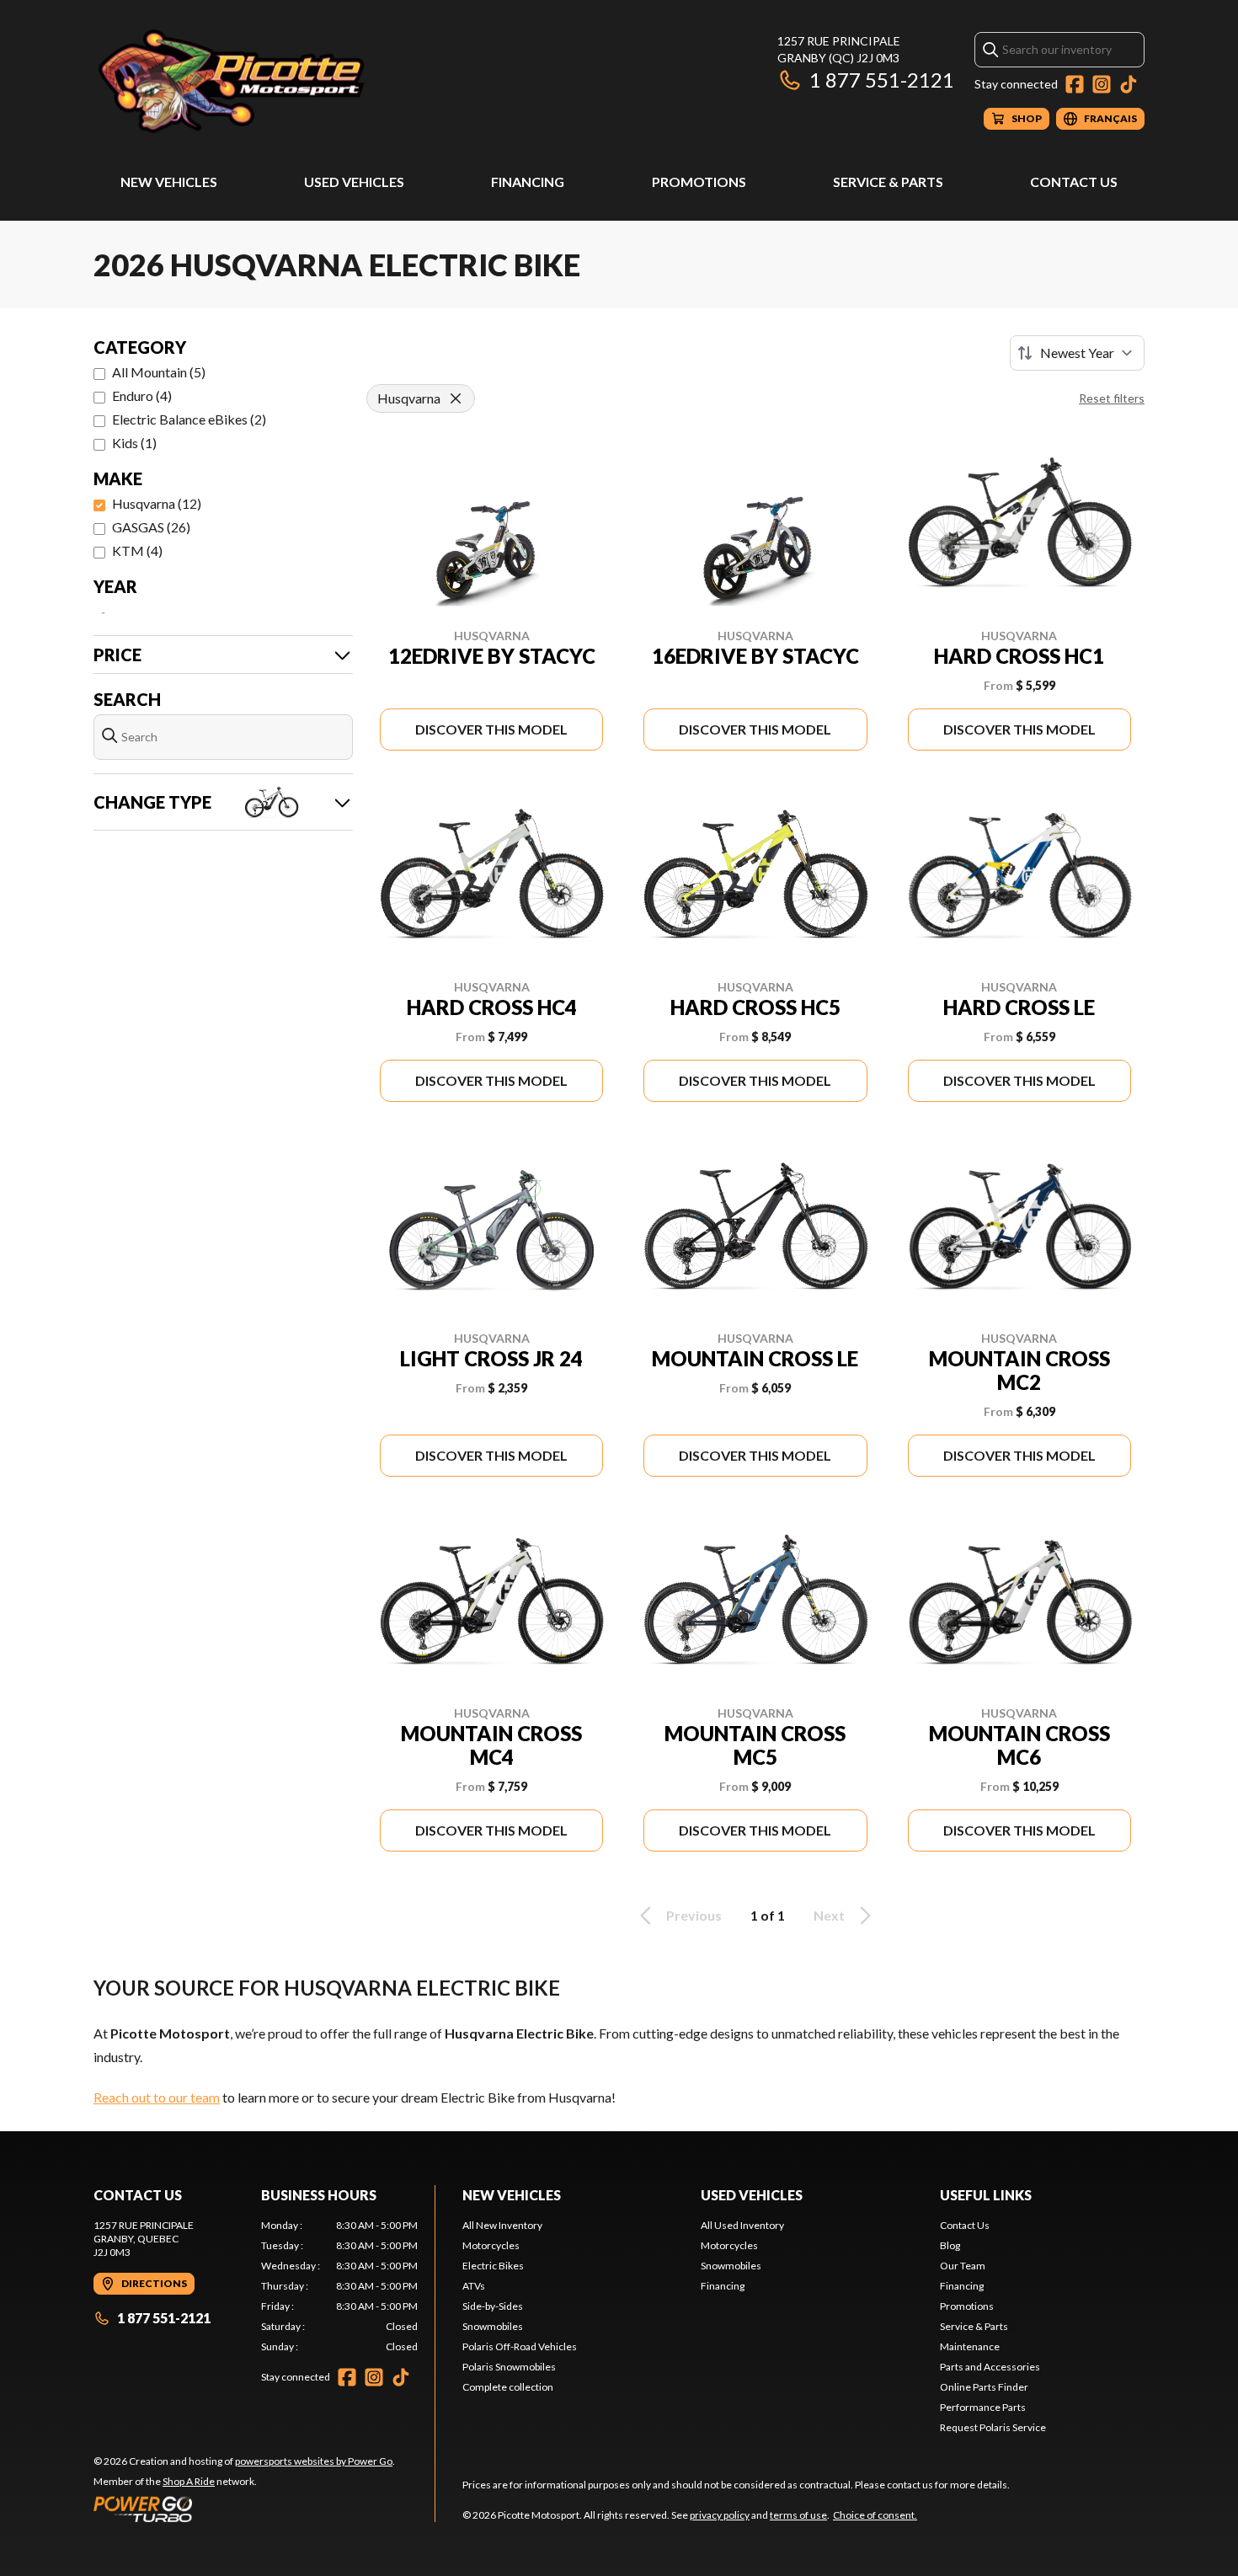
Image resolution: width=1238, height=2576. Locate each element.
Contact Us (1074, 182)
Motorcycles (491, 2245)
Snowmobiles (493, 2326)
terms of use (798, 2515)
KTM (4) (137, 550)
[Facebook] (1075, 84)
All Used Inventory (742, 2225)
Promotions (699, 182)
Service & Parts (888, 182)
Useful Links (986, 2195)
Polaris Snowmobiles (509, 2367)
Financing (528, 182)
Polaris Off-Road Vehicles (520, 2346)
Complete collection (508, 2387)
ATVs (474, 2286)
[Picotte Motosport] (304, 81)
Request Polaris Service (993, 2427)
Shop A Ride (189, 2481)
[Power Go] (244, 2509)
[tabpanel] (340, 2286)
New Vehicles (169, 182)
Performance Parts (983, 2407)
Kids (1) (134, 443)
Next (829, 1915)
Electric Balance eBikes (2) (189, 419)
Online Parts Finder (984, 2387)
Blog (950, 2245)
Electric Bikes (493, 2266)
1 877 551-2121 (882, 80)
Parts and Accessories (990, 2367)
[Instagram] (1102, 84)
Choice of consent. (875, 2515)
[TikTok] (1129, 84)
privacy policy (720, 2515)
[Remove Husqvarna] (456, 398)
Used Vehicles (354, 182)
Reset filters (1112, 398)
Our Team (963, 2266)
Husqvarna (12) (157, 503)
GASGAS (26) (151, 527)
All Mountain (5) (159, 372)
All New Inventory (502, 2225)
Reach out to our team (157, 2097)
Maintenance (970, 2346)
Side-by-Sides (493, 2306)
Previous (694, 1915)
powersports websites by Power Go (314, 2461)
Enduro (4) (142, 395)
